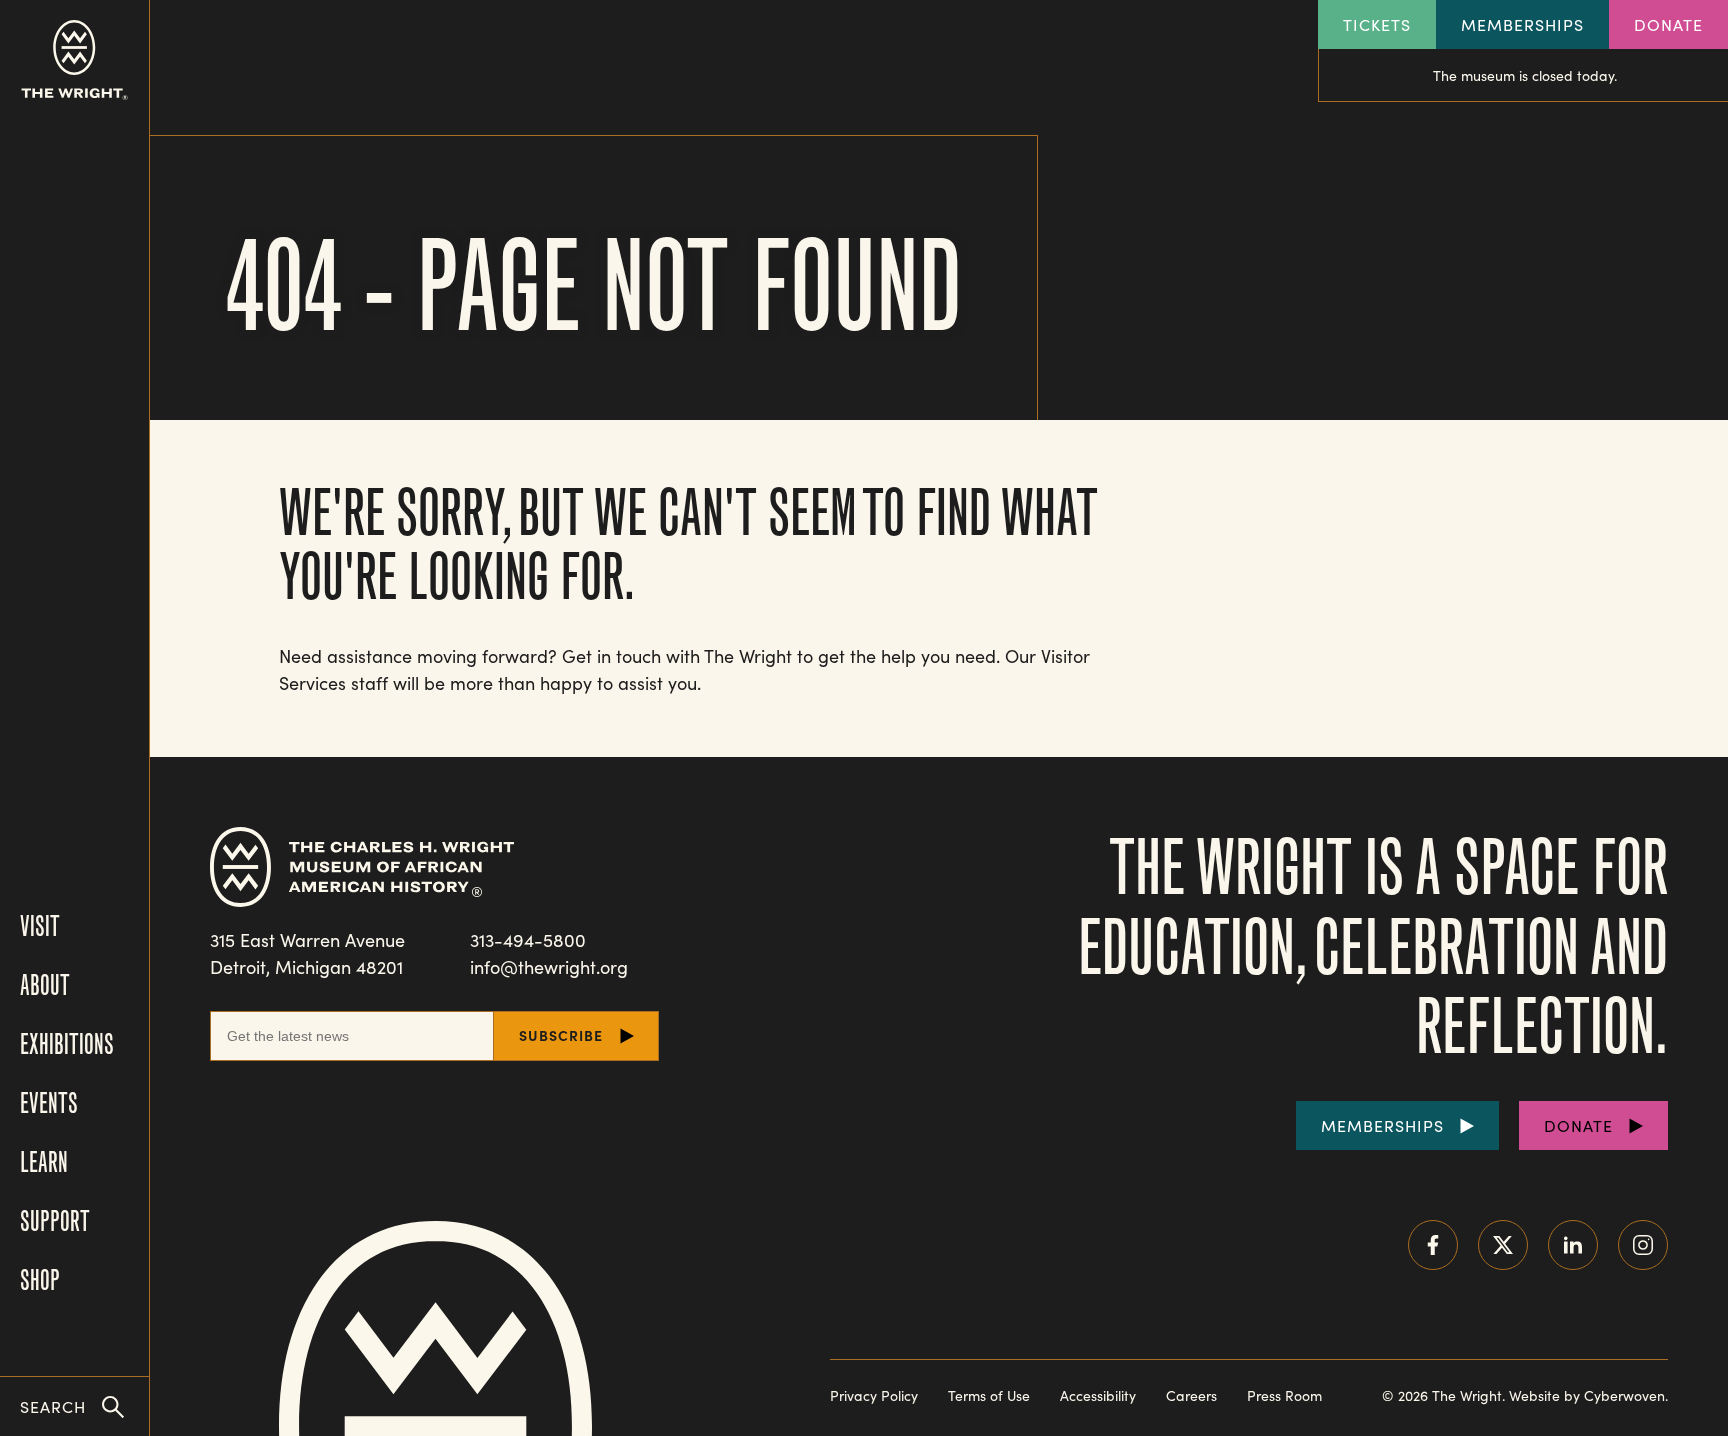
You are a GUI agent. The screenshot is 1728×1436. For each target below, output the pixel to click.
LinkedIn (1573, 1245)
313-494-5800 (528, 940)
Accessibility (1098, 1395)
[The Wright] (74, 60)
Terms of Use (989, 1395)
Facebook (1433, 1245)
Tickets (1377, 24)
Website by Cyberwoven (1587, 1395)
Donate (1668, 24)
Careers (1191, 1395)
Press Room (1284, 1395)
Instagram (1643, 1245)
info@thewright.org (549, 967)
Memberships (1522, 24)
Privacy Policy (874, 1395)
